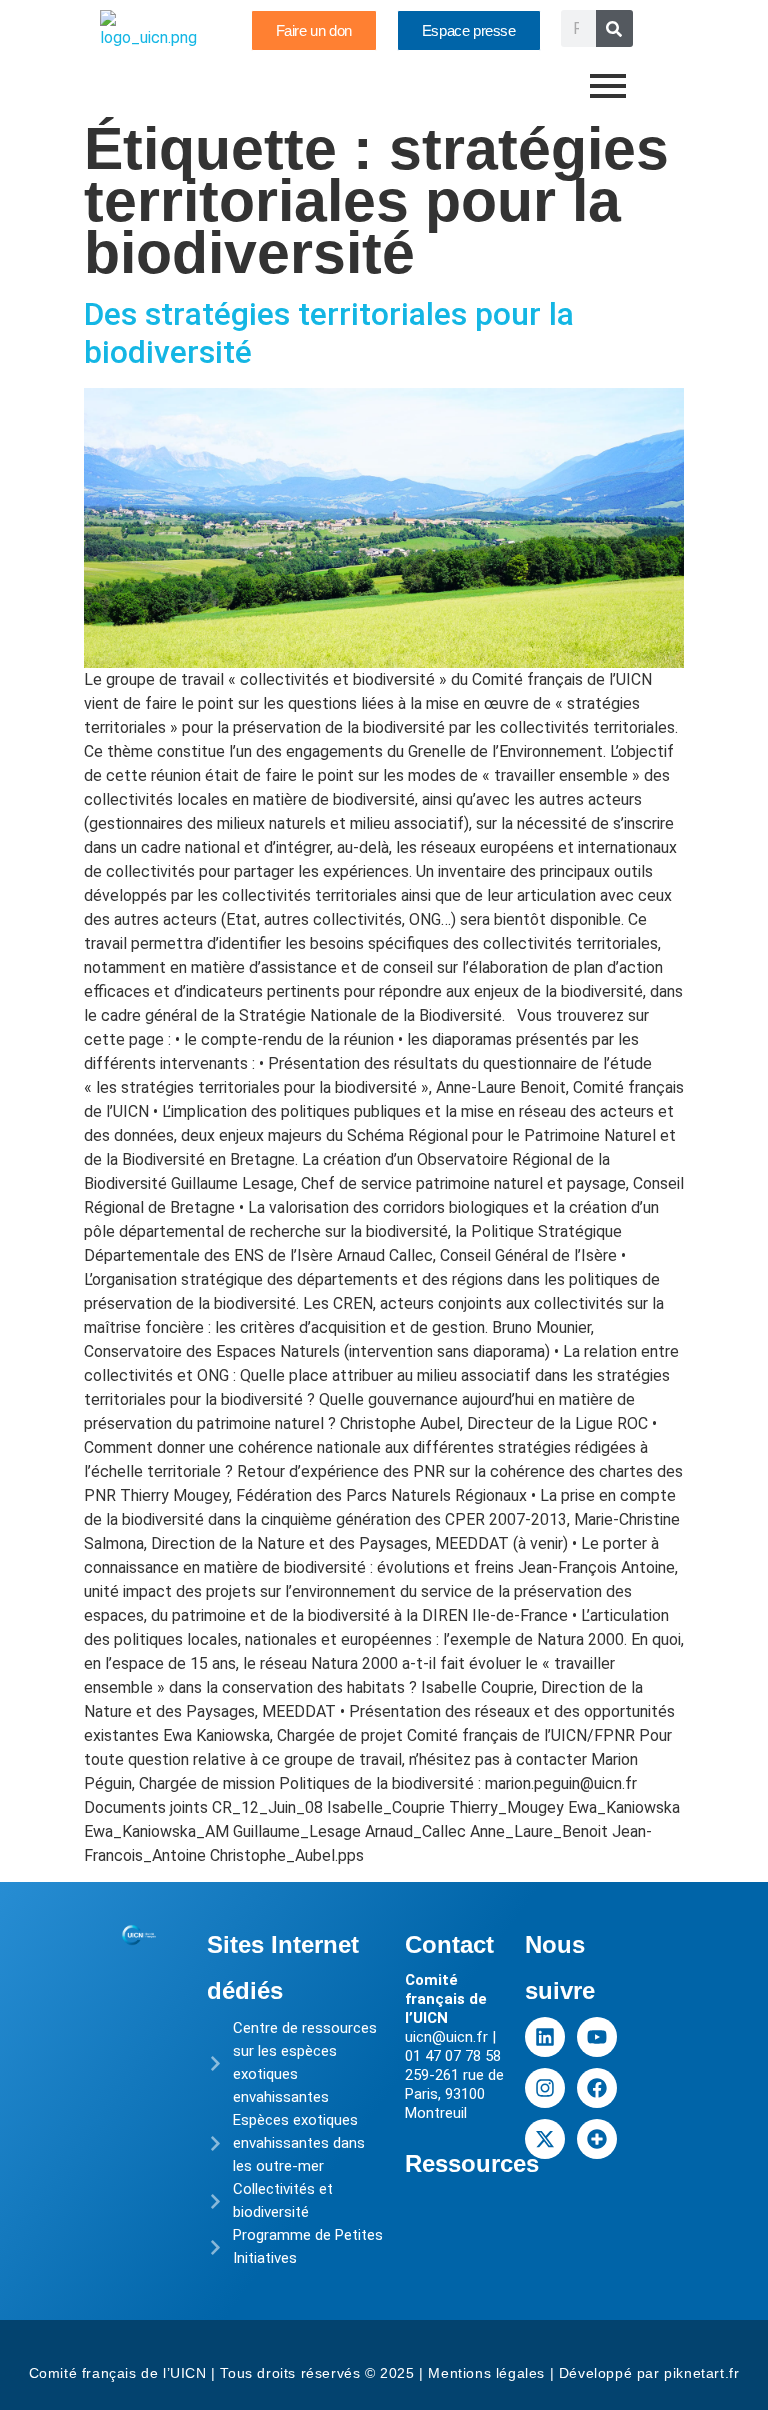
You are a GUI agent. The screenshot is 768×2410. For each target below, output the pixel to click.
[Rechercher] (614, 28)
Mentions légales (486, 2373)
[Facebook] (597, 2088)
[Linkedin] (545, 2037)
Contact (449, 1944)
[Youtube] (597, 2037)
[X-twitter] (545, 2139)
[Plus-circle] (597, 2139)
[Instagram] (545, 2088)
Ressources (472, 2163)
